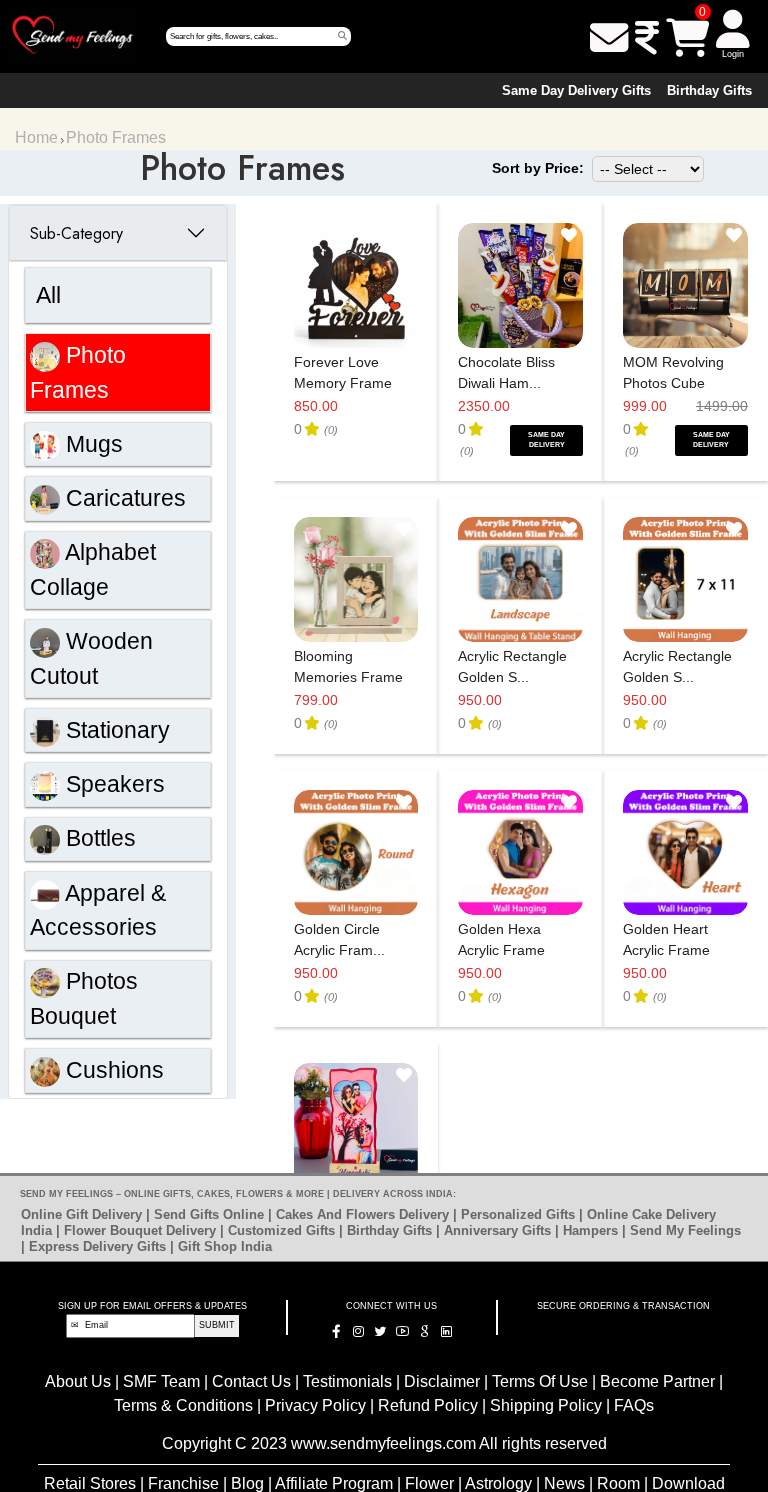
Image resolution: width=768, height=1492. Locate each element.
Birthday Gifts (709, 90)
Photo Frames (116, 137)
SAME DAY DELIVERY (546, 439)
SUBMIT (217, 1325)
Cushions (112, 1070)
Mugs (91, 444)
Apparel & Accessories (98, 910)
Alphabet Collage (93, 569)
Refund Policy (430, 1405)
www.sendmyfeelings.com (383, 1443)
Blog (247, 1483)
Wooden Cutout (91, 658)
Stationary (115, 730)
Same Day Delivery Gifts (576, 90)
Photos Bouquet (84, 998)
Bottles (98, 838)
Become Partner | (661, 1381)
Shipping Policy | (550, 1405)
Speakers (112, 784)
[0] (687, 38)
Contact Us (253, 1381)
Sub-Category (76, 233)
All (48, 295)
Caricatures (123, 498)
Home (36, 137)
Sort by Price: (538, 168)
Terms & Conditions (183, 1405)
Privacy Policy (317, 1405)
